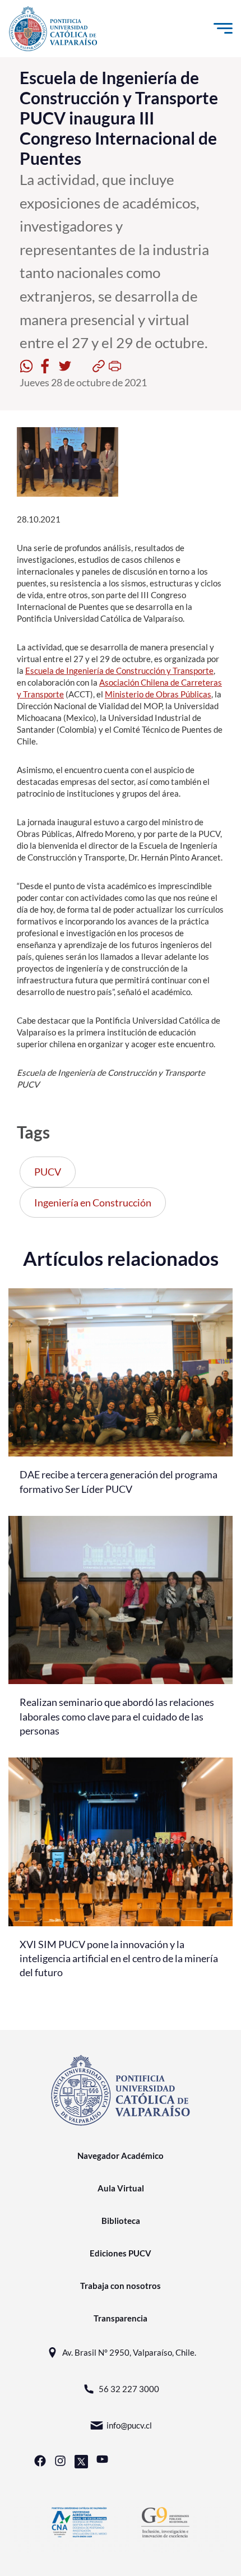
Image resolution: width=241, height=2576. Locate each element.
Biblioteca (121, 2221)
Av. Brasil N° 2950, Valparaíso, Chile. (129, 2352)
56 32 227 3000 (129, 2389)
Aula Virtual (121, 2188)
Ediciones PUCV (121, 2253)
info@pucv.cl (129, 2425)
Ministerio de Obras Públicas (158, 694)
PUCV (48, 1172)
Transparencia (121, 2318)
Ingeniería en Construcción (93, 1203)
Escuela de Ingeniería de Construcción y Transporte (119, 670)
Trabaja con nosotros (121, 2286)
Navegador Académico (121, 2156)
